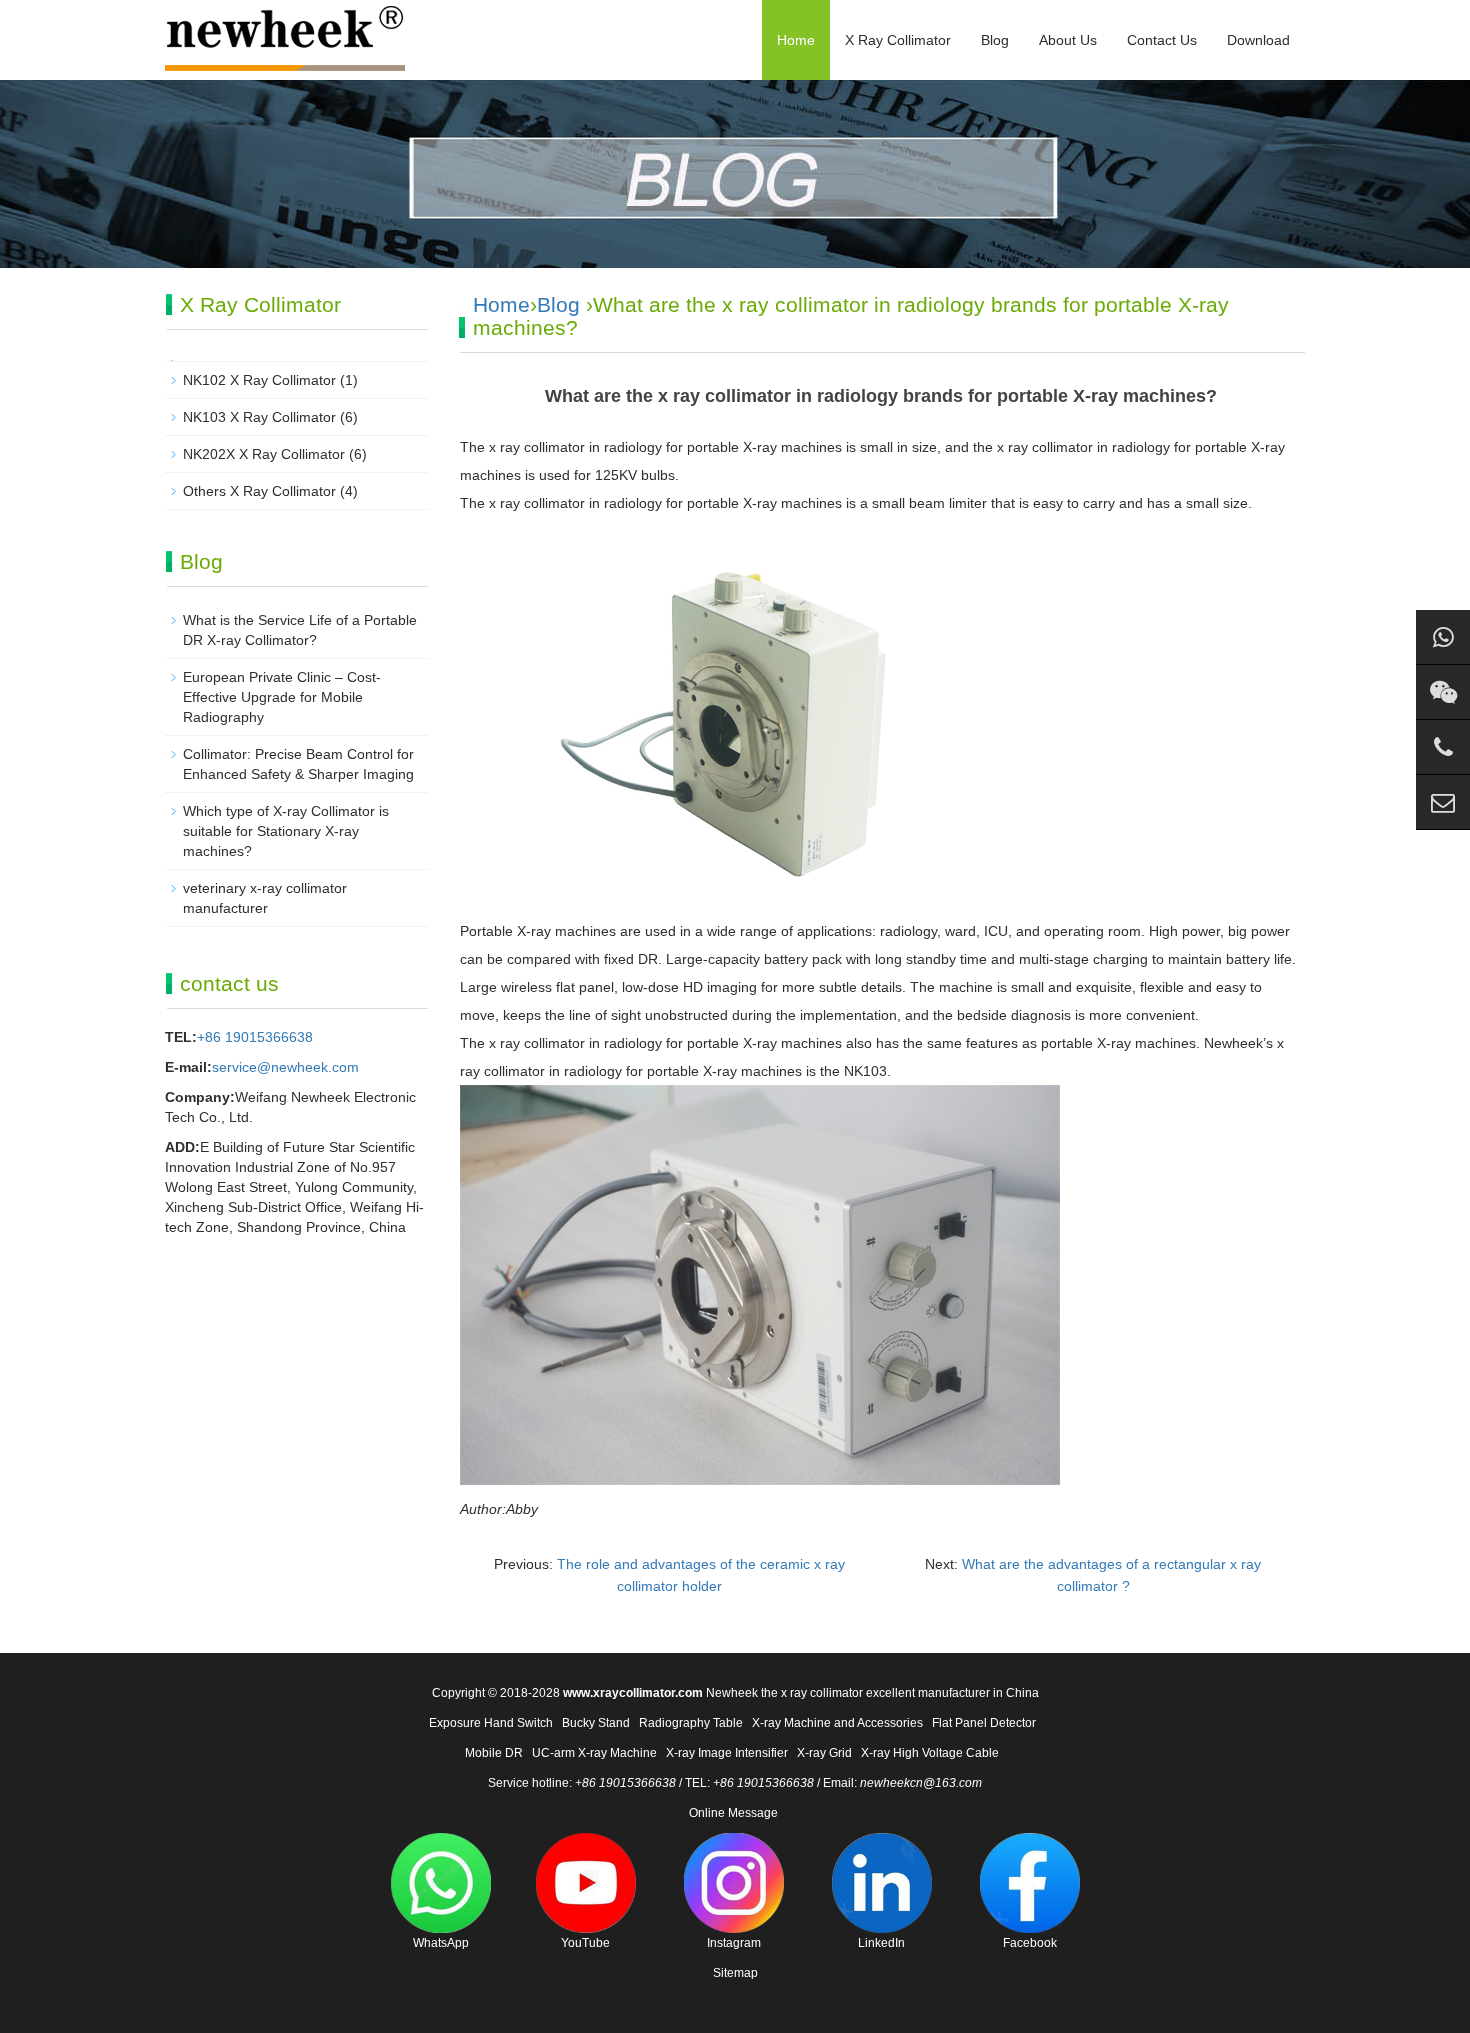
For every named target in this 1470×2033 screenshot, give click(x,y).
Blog (995, 40)
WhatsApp (441, 1943)
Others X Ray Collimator (259, 491)
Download (1258, 40)
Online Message (733, 1813)
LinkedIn (881, 1943)
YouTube (585, 1943)
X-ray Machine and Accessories (837, 1723)
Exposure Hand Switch (491, 1723)
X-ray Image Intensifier (727, 1753)
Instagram (734, 1943)
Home (796, 40)
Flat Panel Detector (984, 1723)
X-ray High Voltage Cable (930, 1753)
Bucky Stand (596, 1723)
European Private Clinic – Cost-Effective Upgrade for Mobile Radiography (282, 697)
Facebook (1030, 1943)
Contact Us (1162, 40)
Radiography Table (691, 1723)
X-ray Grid (824, 1753)
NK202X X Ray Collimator (264, 454)
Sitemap (735, 1973)
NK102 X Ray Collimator (259, 380)
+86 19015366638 (255, 1037)
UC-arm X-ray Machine (594, 1753)
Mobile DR (494, 1753)
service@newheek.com (285, 1067)
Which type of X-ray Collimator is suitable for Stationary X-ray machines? (286, 831)
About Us (1068, 40)
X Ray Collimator (898, 40)
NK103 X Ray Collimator (259, 417)
